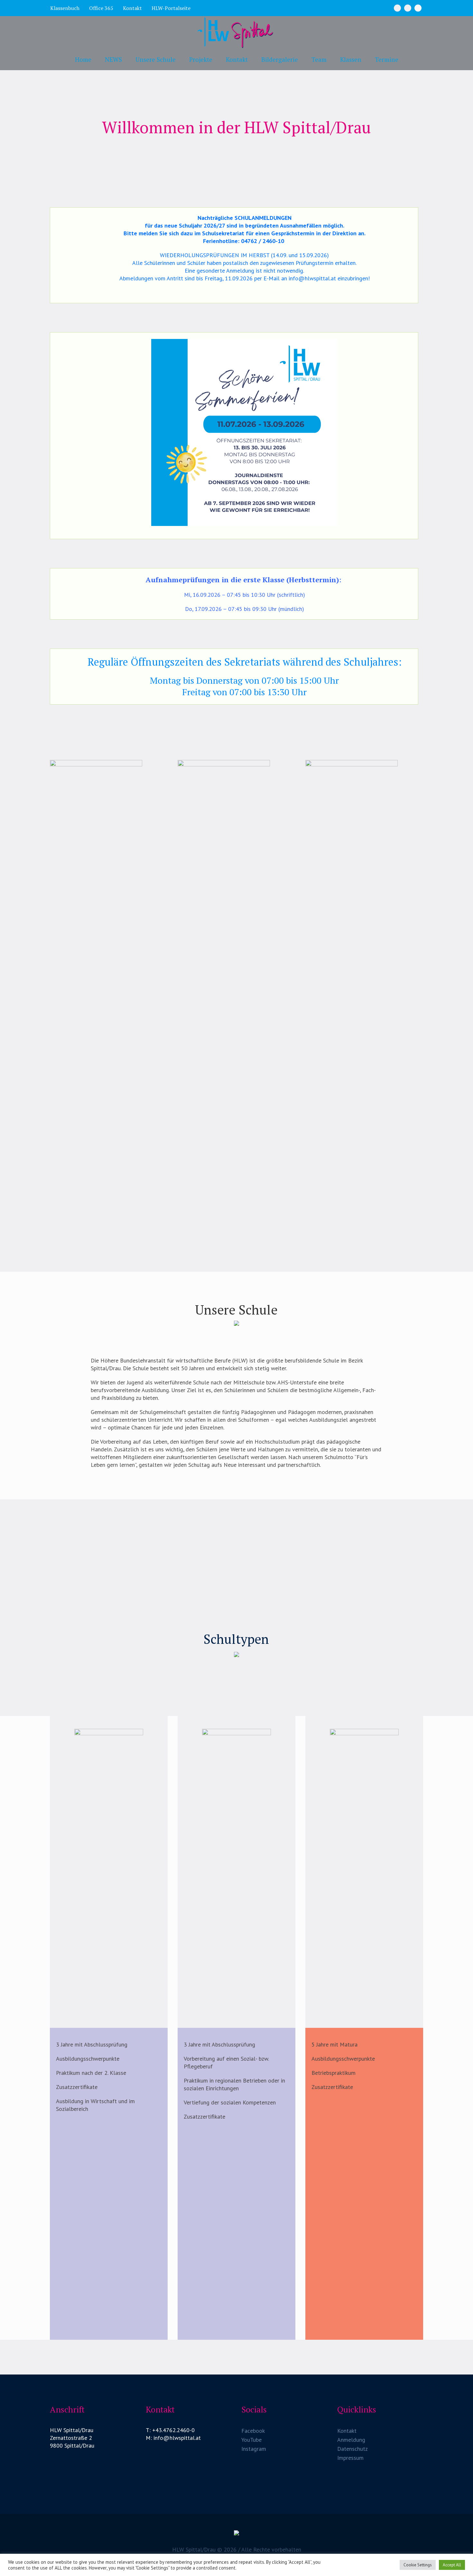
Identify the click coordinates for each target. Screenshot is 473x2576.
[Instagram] (408, 8)
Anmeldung (351, 2440)
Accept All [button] (452, 2565)
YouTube (251, 2440)
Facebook (253, 2431)
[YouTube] (418, 8)
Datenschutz (352, 2449)
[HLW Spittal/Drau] (236, 2535)
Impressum (350, 2458)
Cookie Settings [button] (418, 2565)
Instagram (254, 2449)
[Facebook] (397, 8)
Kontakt (347, 2431)
